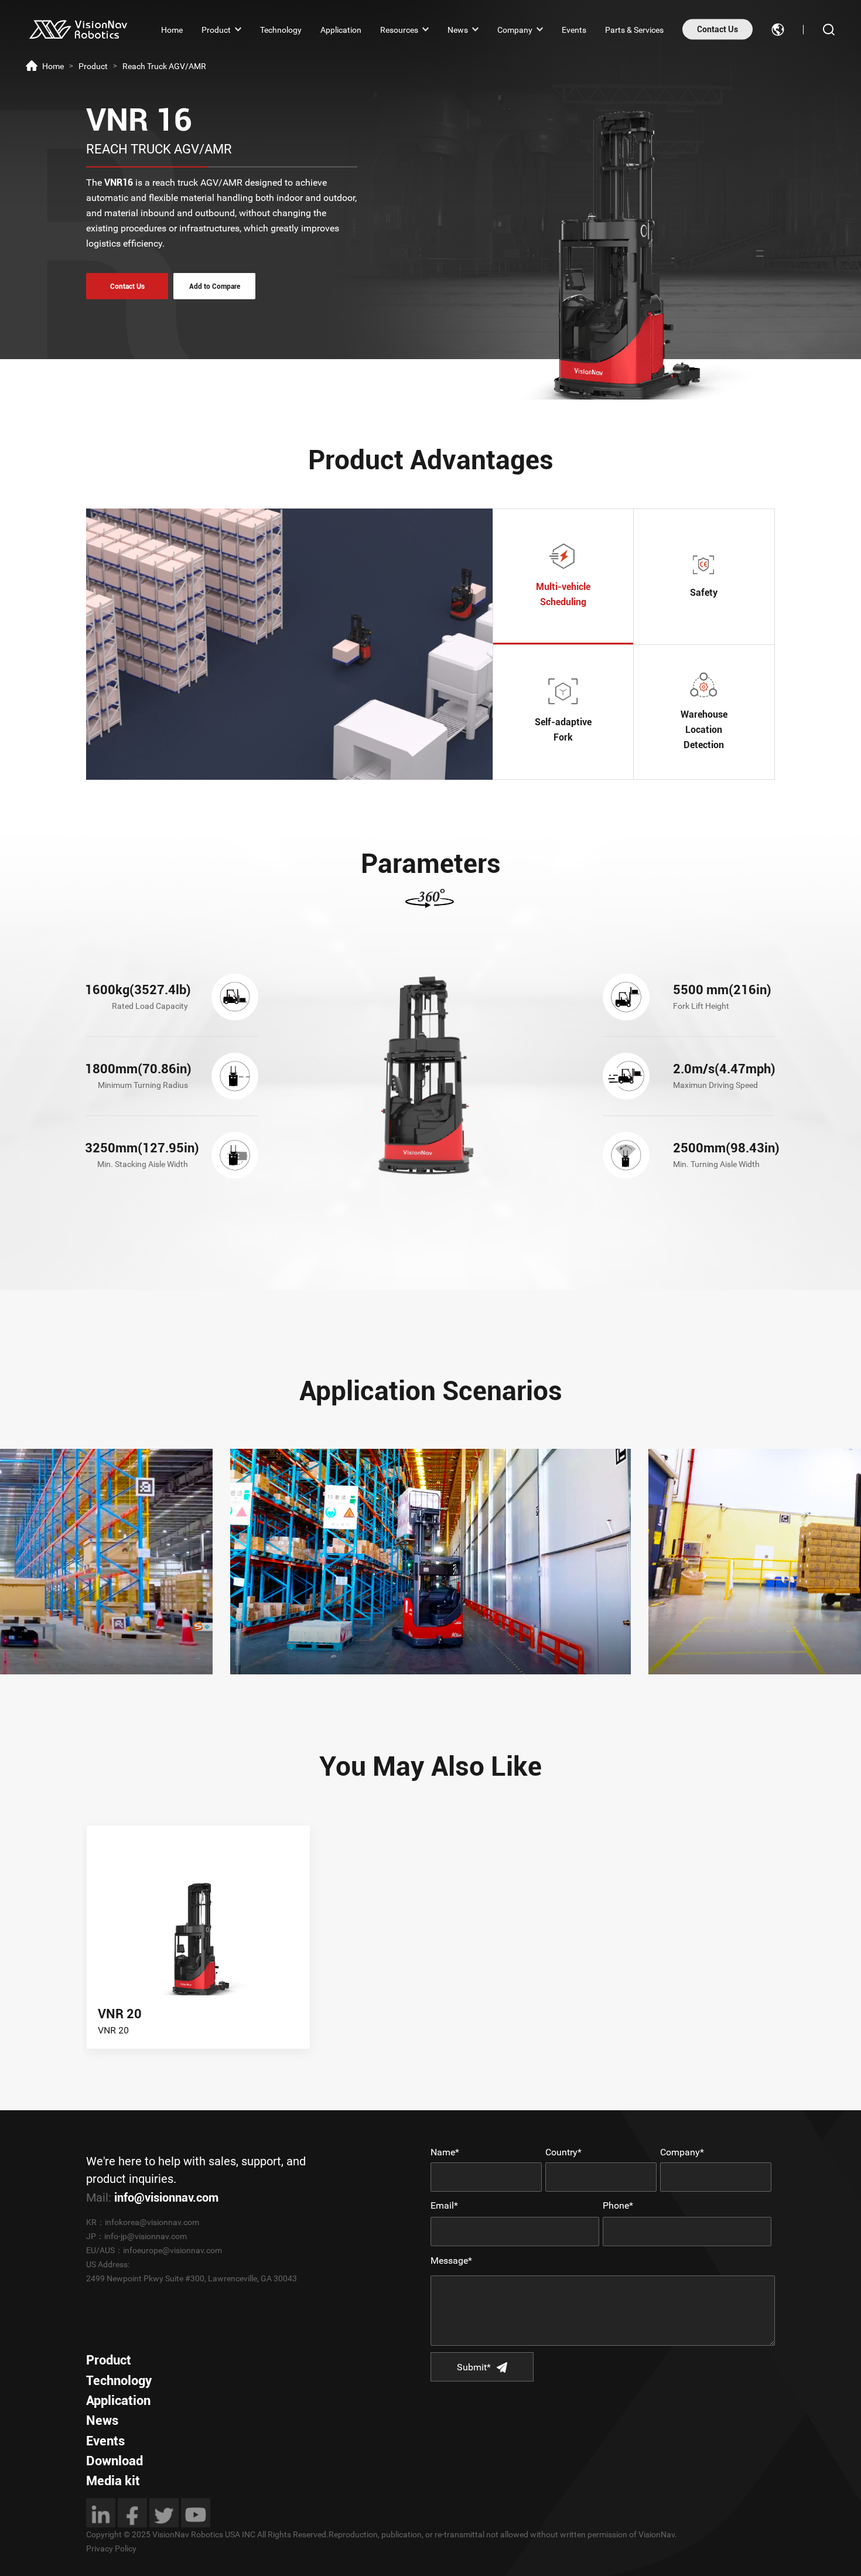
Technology (281, 29)
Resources (399, 29)
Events (574, 29)
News (458, 29)
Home (172, 29)
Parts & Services (634, 29)
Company (515, 29)
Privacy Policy (111, 2548)
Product (216, 29)
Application (341, 29)
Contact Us (717, 29)
